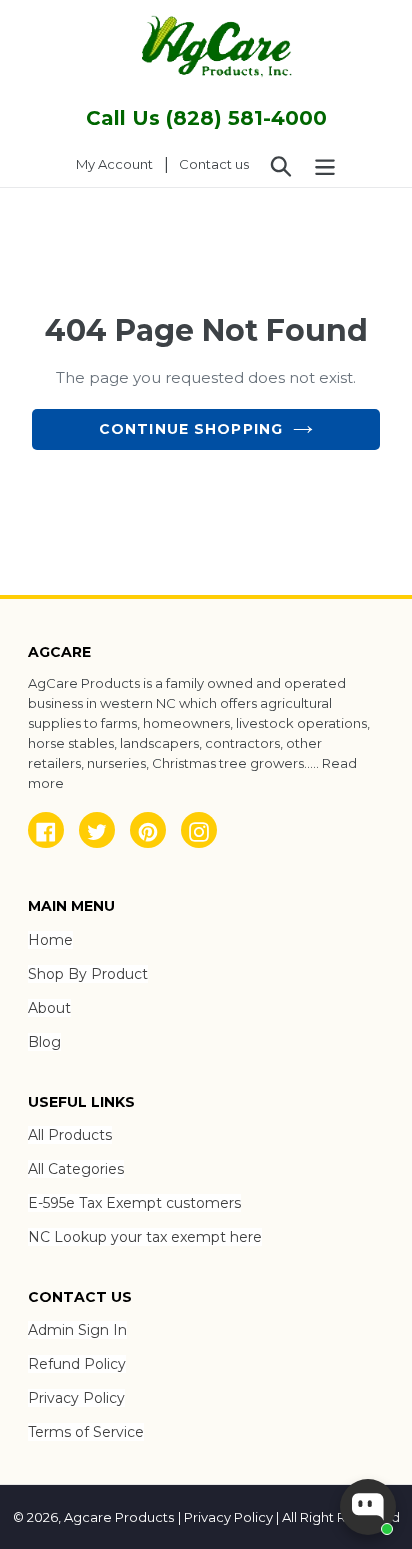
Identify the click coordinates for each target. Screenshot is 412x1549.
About (49, 1008)
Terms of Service (86, 1432)
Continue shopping (191, 429)
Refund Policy (77, 1364)
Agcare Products (119, 1517)
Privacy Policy (76, 1398)
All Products (70, 1135)
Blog (44, 1042)
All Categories (76, 1169)
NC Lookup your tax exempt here (145, 1237)
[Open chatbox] (368, 1507)
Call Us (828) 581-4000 (206, 118)
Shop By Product (88, 974)
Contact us (214, 164)
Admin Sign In (77, 1330)
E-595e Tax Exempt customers (134, 1203)
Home (50, 940)
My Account (120, 163)
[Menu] (325, 165)
